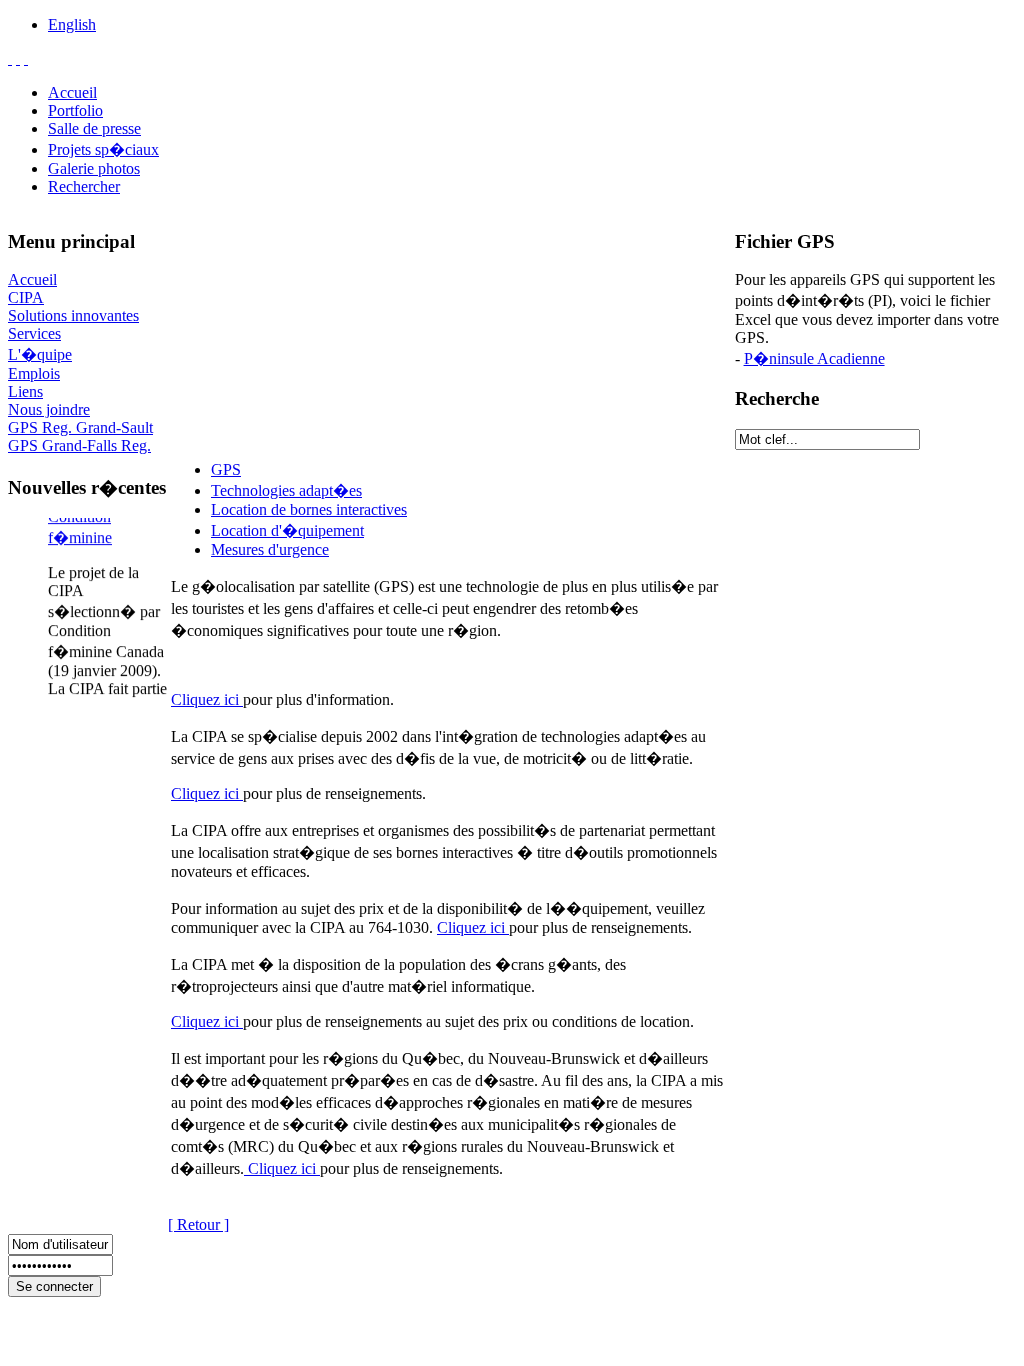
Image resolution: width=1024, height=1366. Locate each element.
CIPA (26, 297)
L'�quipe (40, 354)
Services (34, 333)
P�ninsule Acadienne (814, 358)
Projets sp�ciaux (103, 149)
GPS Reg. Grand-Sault (80, 427)
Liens (25, 391)
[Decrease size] (26, 58)
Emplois (34, 373)
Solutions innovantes (73, 315)
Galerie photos (94, 168)
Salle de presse (94, 128)
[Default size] (18, 58)
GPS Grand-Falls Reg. (79, 445)
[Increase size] (10, 58)
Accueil (72, 92)
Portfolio (75, 110)
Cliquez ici (207, 699)
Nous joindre (49, 409)
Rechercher (84, 186)
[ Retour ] (198, 1224)
